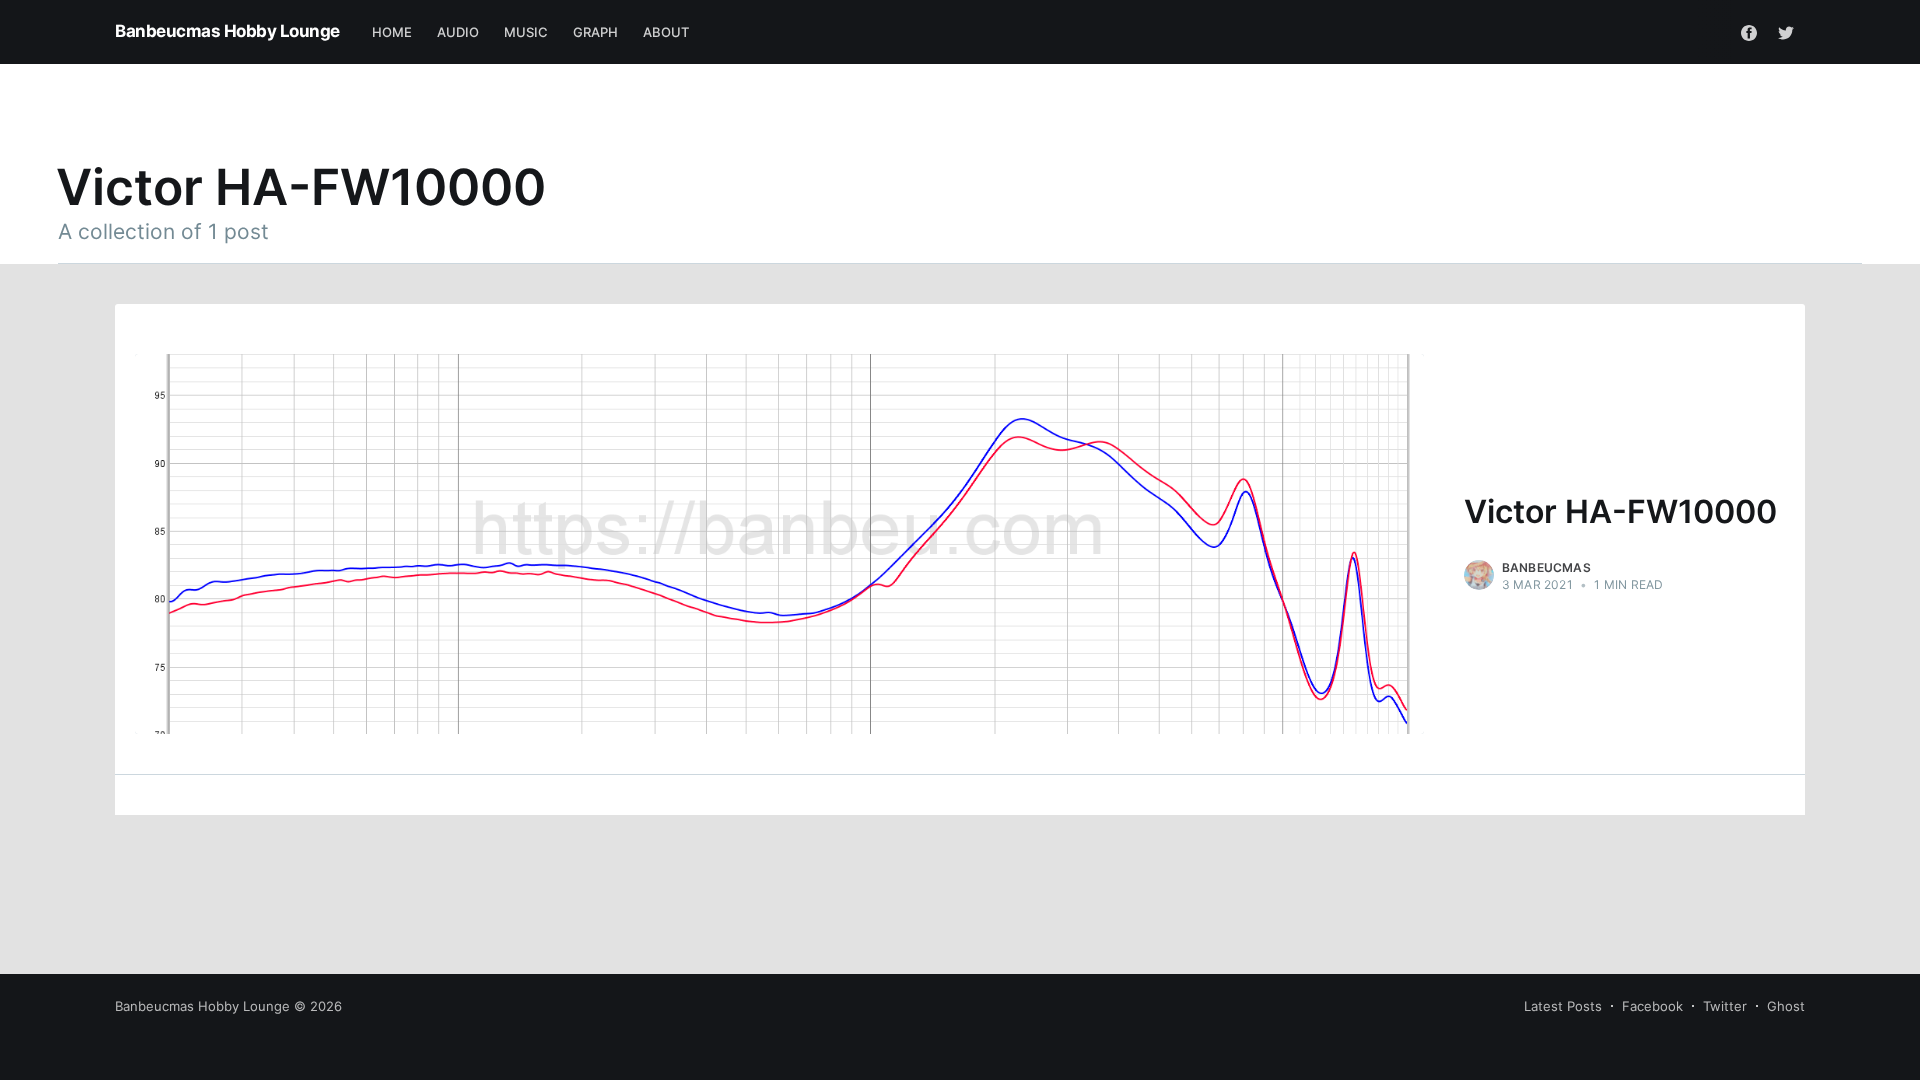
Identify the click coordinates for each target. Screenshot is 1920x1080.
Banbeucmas (1546, 567)
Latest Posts (1563, 1006)
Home (392, 32)
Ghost (1786, 1006)
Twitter (1725, 1006)
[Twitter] (1786, 32)
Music (526, 32)
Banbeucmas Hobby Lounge (227, 31)
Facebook (1652, 1006)
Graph (596, 32)
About (666, 32)
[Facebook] (1749, 32)
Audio (458, 32)
